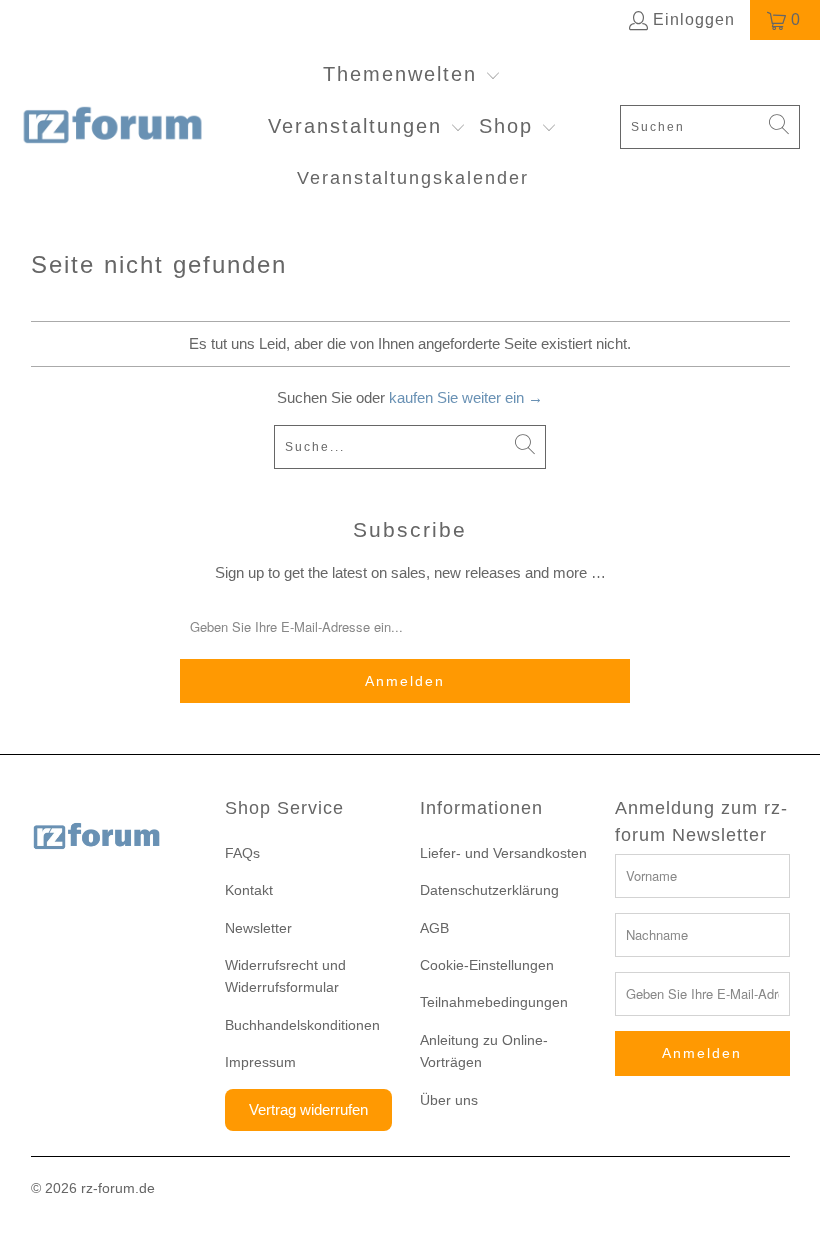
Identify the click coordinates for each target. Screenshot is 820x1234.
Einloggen (694, 19)
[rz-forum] (112, 127)
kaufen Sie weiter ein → (466, 397)
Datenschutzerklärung (489, 890)
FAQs (242, 853)
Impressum (260, 1062)
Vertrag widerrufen (308, 1109)
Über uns (449, 1100)
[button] (412, 76)
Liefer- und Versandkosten (503, 853)
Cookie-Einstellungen (487, 965)
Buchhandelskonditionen (302, 1025)
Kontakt (249, 890)
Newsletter (258, 928)
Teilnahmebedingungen (494, 1002)
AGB (434, 928)
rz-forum (108, 1188)
